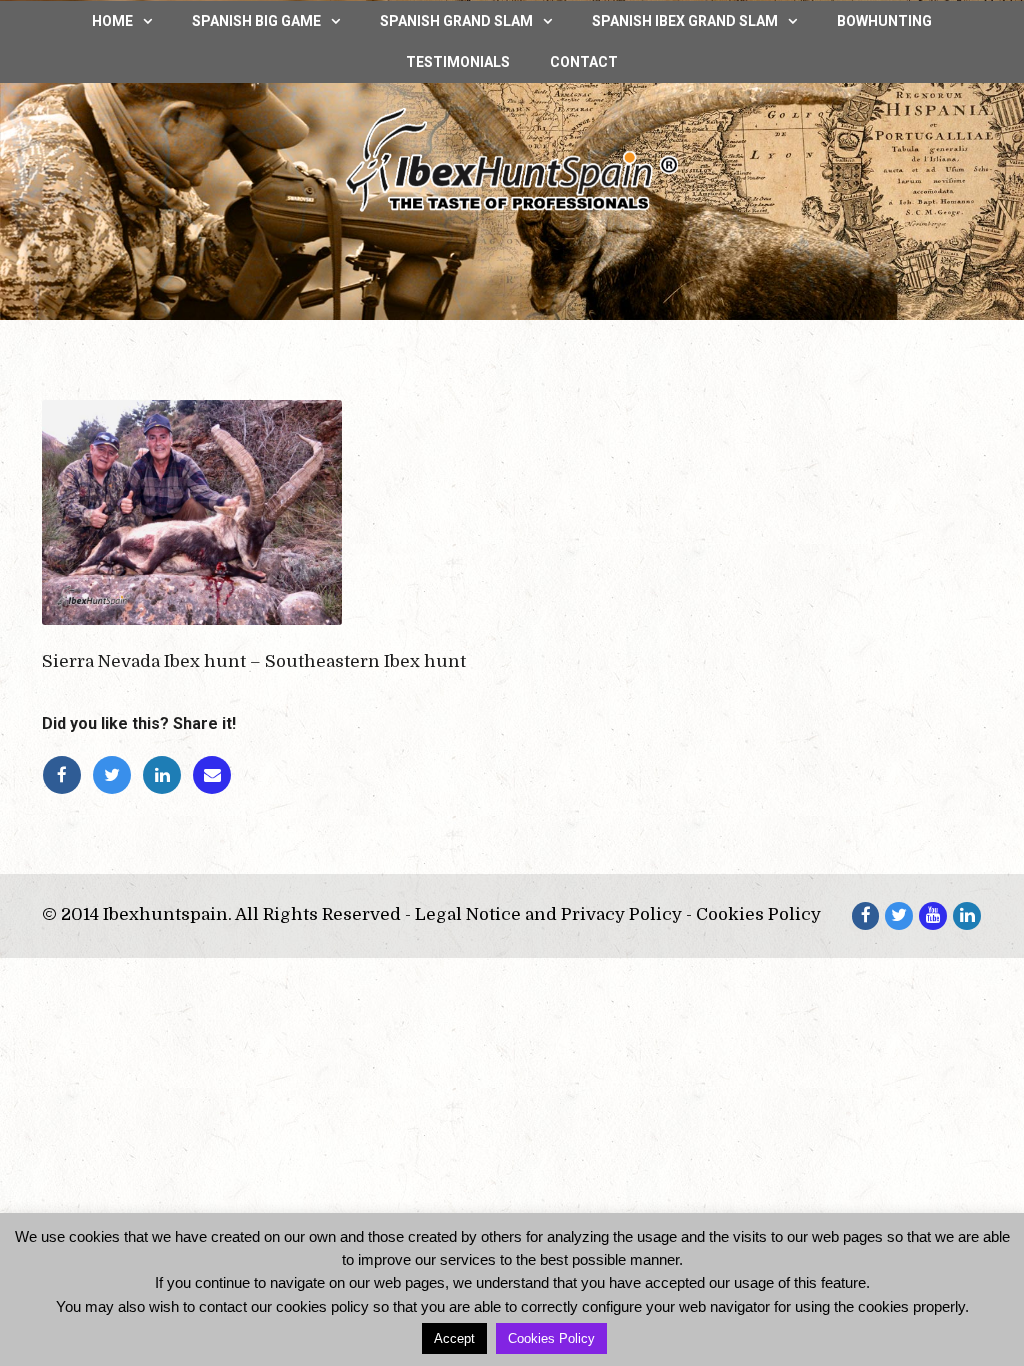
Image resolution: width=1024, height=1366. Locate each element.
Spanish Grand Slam (456, 21)
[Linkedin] (167, 775)
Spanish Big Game (256, 21)
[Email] (215, 775)
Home (112, 21)
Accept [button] (454, 1338)
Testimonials (458, 62)
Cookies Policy (551, 1338)
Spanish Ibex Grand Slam (685, 21)
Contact (584, 62)
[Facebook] (67, 775)
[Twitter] (117, 775)
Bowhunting (884, 21)
